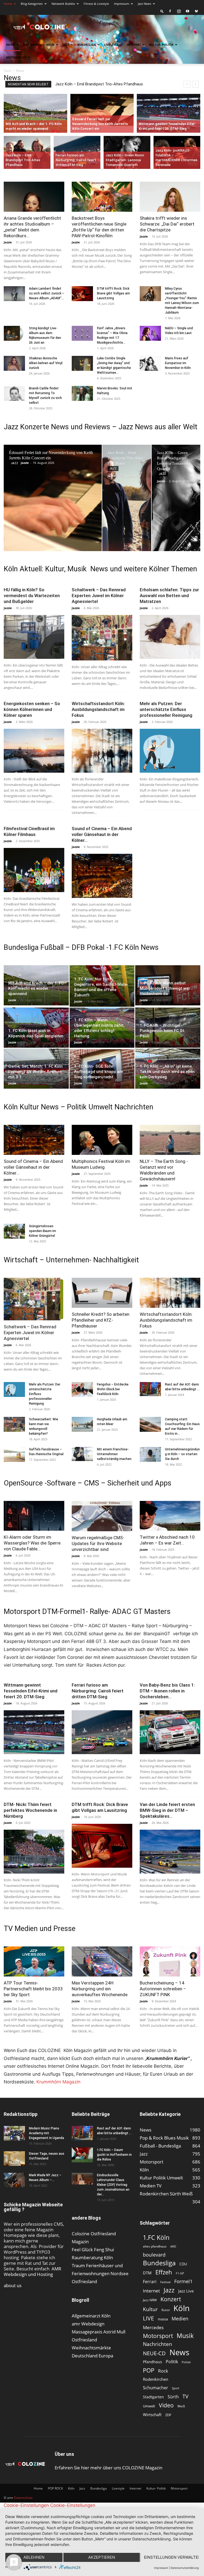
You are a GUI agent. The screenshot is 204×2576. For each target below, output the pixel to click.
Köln (50, 45)
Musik (185, 2336)
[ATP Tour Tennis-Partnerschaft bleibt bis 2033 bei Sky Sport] (34, 1961)
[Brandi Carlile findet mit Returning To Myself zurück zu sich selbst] (14, 393)
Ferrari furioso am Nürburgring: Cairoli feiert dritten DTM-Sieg (109, 84)
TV (185, 2396)
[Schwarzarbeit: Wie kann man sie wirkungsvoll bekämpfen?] (14, 1424)
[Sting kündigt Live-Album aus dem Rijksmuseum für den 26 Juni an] (14, 333)
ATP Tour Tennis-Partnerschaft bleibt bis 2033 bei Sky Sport (33, 1989)
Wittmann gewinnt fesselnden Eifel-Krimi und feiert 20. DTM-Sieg (31, 1691)
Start (7, 71)
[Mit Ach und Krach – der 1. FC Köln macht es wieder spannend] (35, 113)
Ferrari (150, 2282)
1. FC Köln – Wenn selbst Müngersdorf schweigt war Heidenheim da (165, 988)
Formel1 (183, 2281)
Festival (165, 2282)
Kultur (150, 2309)
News (179, 2352)
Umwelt (149, 2406)
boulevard (154, 2255)
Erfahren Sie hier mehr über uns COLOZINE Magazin (109, 2468)
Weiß (181, 2406)
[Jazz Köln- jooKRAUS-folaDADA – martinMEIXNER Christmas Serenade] (177, 153)
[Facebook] (170, 11)
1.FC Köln (156, 2238)
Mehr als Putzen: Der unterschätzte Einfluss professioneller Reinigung (166, 709)
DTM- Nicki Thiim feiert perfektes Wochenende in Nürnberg (30, 1810)
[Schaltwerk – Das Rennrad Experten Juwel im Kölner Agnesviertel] (102, 638)
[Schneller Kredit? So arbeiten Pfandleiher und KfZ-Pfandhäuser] (102, 1293)
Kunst (166, 2310)
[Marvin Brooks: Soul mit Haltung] (82, 393)
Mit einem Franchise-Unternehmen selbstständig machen (114, 1454)
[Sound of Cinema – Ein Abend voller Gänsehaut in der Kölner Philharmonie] (102, 876)
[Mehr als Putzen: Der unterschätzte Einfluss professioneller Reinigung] (170, 751)
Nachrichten (158, 2344)
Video (166, 2405)
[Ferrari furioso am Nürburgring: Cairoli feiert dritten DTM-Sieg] (77, 153)
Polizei (186, 2362)
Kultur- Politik (161, 45)
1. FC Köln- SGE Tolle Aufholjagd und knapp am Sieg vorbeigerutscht (99, 1072)
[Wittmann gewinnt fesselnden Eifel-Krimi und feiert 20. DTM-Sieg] (169, 113)
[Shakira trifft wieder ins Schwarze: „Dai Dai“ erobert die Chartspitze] (170, 197)
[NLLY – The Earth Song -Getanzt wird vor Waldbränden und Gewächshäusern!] (170, 1140)
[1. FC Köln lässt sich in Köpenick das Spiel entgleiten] (36, 1028)
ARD (173, 2246)
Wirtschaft (152, 2415)
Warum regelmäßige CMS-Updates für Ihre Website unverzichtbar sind (98, 1543)
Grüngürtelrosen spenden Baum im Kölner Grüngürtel (42, 1231)
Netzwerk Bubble (63, 4)
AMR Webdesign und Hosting (33, 2271)
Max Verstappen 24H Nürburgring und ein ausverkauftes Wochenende (100, 1989)
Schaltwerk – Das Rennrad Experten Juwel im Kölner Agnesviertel (99, 596)
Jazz (66, 45)
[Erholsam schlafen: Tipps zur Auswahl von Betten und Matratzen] (170, 637)
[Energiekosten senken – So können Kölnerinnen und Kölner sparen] (34, 751)
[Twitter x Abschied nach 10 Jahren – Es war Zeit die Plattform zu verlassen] (170, 1516)
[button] (162, 11)
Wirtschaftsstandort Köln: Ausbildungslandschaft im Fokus (98, 709)
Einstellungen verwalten (171, 2557)
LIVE (148, 2318)
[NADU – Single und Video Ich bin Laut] (150, 333)
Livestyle (111, 45)
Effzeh (164, 2272)
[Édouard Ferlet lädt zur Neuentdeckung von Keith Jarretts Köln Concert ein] (102, 110)
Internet (134, 45)
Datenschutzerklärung (185, 2568)
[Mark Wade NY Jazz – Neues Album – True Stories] (14, 2180)
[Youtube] (188, 11)
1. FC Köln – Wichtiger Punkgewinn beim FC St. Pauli (162, 1031)
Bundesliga (87, 45)
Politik (172, 2362)
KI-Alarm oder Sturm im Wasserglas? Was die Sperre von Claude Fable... (32, 1543)
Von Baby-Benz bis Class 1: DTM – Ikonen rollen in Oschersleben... (167, 1691)
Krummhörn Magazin (58, 2082)
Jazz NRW (150, 2300)
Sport (176, 2388)
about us (13, 2285)
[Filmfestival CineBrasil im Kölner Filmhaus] (34, 870)
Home (8, 4)
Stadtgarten (153, 2397)
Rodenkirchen (156, 2379)
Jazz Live (186, 2291)
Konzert (171, 2299)
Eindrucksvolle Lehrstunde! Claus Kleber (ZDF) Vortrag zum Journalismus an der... (113, 2185)
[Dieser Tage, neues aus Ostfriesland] (14, 2159)
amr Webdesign (88, 2324)
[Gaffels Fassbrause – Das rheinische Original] (14, 1454)
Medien (180, 2319)
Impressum (122, 4)
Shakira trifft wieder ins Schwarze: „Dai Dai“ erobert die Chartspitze (167, 224)
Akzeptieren (102, 2557)
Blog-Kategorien (32, 4)
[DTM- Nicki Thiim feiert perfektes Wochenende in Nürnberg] (34, 1852)
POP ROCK (31, 45)
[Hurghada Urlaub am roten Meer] (82, 1424)
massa (163, 2319)
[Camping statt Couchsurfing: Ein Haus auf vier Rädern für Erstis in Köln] (150, 1424)
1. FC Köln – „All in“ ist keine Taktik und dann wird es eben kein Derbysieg (167, 1072)
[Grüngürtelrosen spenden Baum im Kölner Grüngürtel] (14, 1231)
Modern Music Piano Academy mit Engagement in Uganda (46, 2133)
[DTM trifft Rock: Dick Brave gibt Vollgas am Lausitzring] (82, 294)
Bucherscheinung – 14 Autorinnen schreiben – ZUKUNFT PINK (163, 1989)
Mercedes (153, 2327)
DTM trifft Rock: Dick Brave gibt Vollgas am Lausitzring (113, 293)
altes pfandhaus (155, 2246)
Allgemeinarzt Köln (91, 2316)
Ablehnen (34, 2557)
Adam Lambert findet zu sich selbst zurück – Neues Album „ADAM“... (47, 293)
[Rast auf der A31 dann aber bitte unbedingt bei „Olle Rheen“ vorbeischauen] (150, 1389)
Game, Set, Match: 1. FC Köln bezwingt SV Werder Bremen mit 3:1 (35, 1072)
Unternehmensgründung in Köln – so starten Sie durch (182, 1454)
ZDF (168, 2415)
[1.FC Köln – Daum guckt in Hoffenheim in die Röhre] (82, 2155)
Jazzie (8, 242)
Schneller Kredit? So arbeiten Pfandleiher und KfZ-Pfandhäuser (101, 1320)
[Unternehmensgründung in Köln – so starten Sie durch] (150, 1454)
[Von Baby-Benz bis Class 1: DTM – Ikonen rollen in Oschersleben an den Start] (170, 1732)
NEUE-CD (154, 2353)
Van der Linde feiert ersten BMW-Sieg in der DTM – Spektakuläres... (167, 1810)
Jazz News (144, 4)
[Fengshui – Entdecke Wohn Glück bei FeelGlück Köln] (82, 1389)
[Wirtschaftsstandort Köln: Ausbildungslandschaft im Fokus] (102, 751)
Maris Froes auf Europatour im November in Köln (178, 363)
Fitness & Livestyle (96, 4)
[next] (195, 84)
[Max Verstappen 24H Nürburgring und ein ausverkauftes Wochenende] (102, 1961)
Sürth (173, 2397)
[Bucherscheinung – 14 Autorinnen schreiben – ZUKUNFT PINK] (170, 1961)
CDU (183, 2264)
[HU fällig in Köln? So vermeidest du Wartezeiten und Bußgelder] (34, 637)
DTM (147, 2273)
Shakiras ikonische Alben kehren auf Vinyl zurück (46, 363)
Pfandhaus (152, 2362)
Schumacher (156, 2388)
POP (149, 2370)
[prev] (187, 84)
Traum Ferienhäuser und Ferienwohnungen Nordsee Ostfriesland (100, 2273)
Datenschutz (23, 2498)
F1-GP (180, 2273)
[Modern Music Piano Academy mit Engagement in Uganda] (14, 2133)
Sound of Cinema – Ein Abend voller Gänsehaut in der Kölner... (102, 834)
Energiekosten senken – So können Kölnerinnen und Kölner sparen (32, 709)
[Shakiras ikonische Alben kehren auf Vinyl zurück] (14, 363)
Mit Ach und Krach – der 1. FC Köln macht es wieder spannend (36, 988)
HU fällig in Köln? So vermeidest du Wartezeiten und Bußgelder (32, 596)
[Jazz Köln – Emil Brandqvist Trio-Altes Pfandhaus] (27, 153)
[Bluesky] (196, 11)
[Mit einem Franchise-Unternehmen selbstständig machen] (82, 1454)
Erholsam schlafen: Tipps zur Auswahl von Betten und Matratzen (169, 596)
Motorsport (16, 57)
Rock (163, 2371)
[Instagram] (179, 11)
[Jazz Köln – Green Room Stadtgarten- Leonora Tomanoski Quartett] (127, 153)
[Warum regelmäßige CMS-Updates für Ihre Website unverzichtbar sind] (102, 1516)
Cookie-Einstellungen (26, 2505)
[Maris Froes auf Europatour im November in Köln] (150, 363)
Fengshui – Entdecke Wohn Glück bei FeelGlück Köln (113, 1389)
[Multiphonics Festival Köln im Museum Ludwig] (102, 1140)
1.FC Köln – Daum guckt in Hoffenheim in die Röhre (114, 2155)
